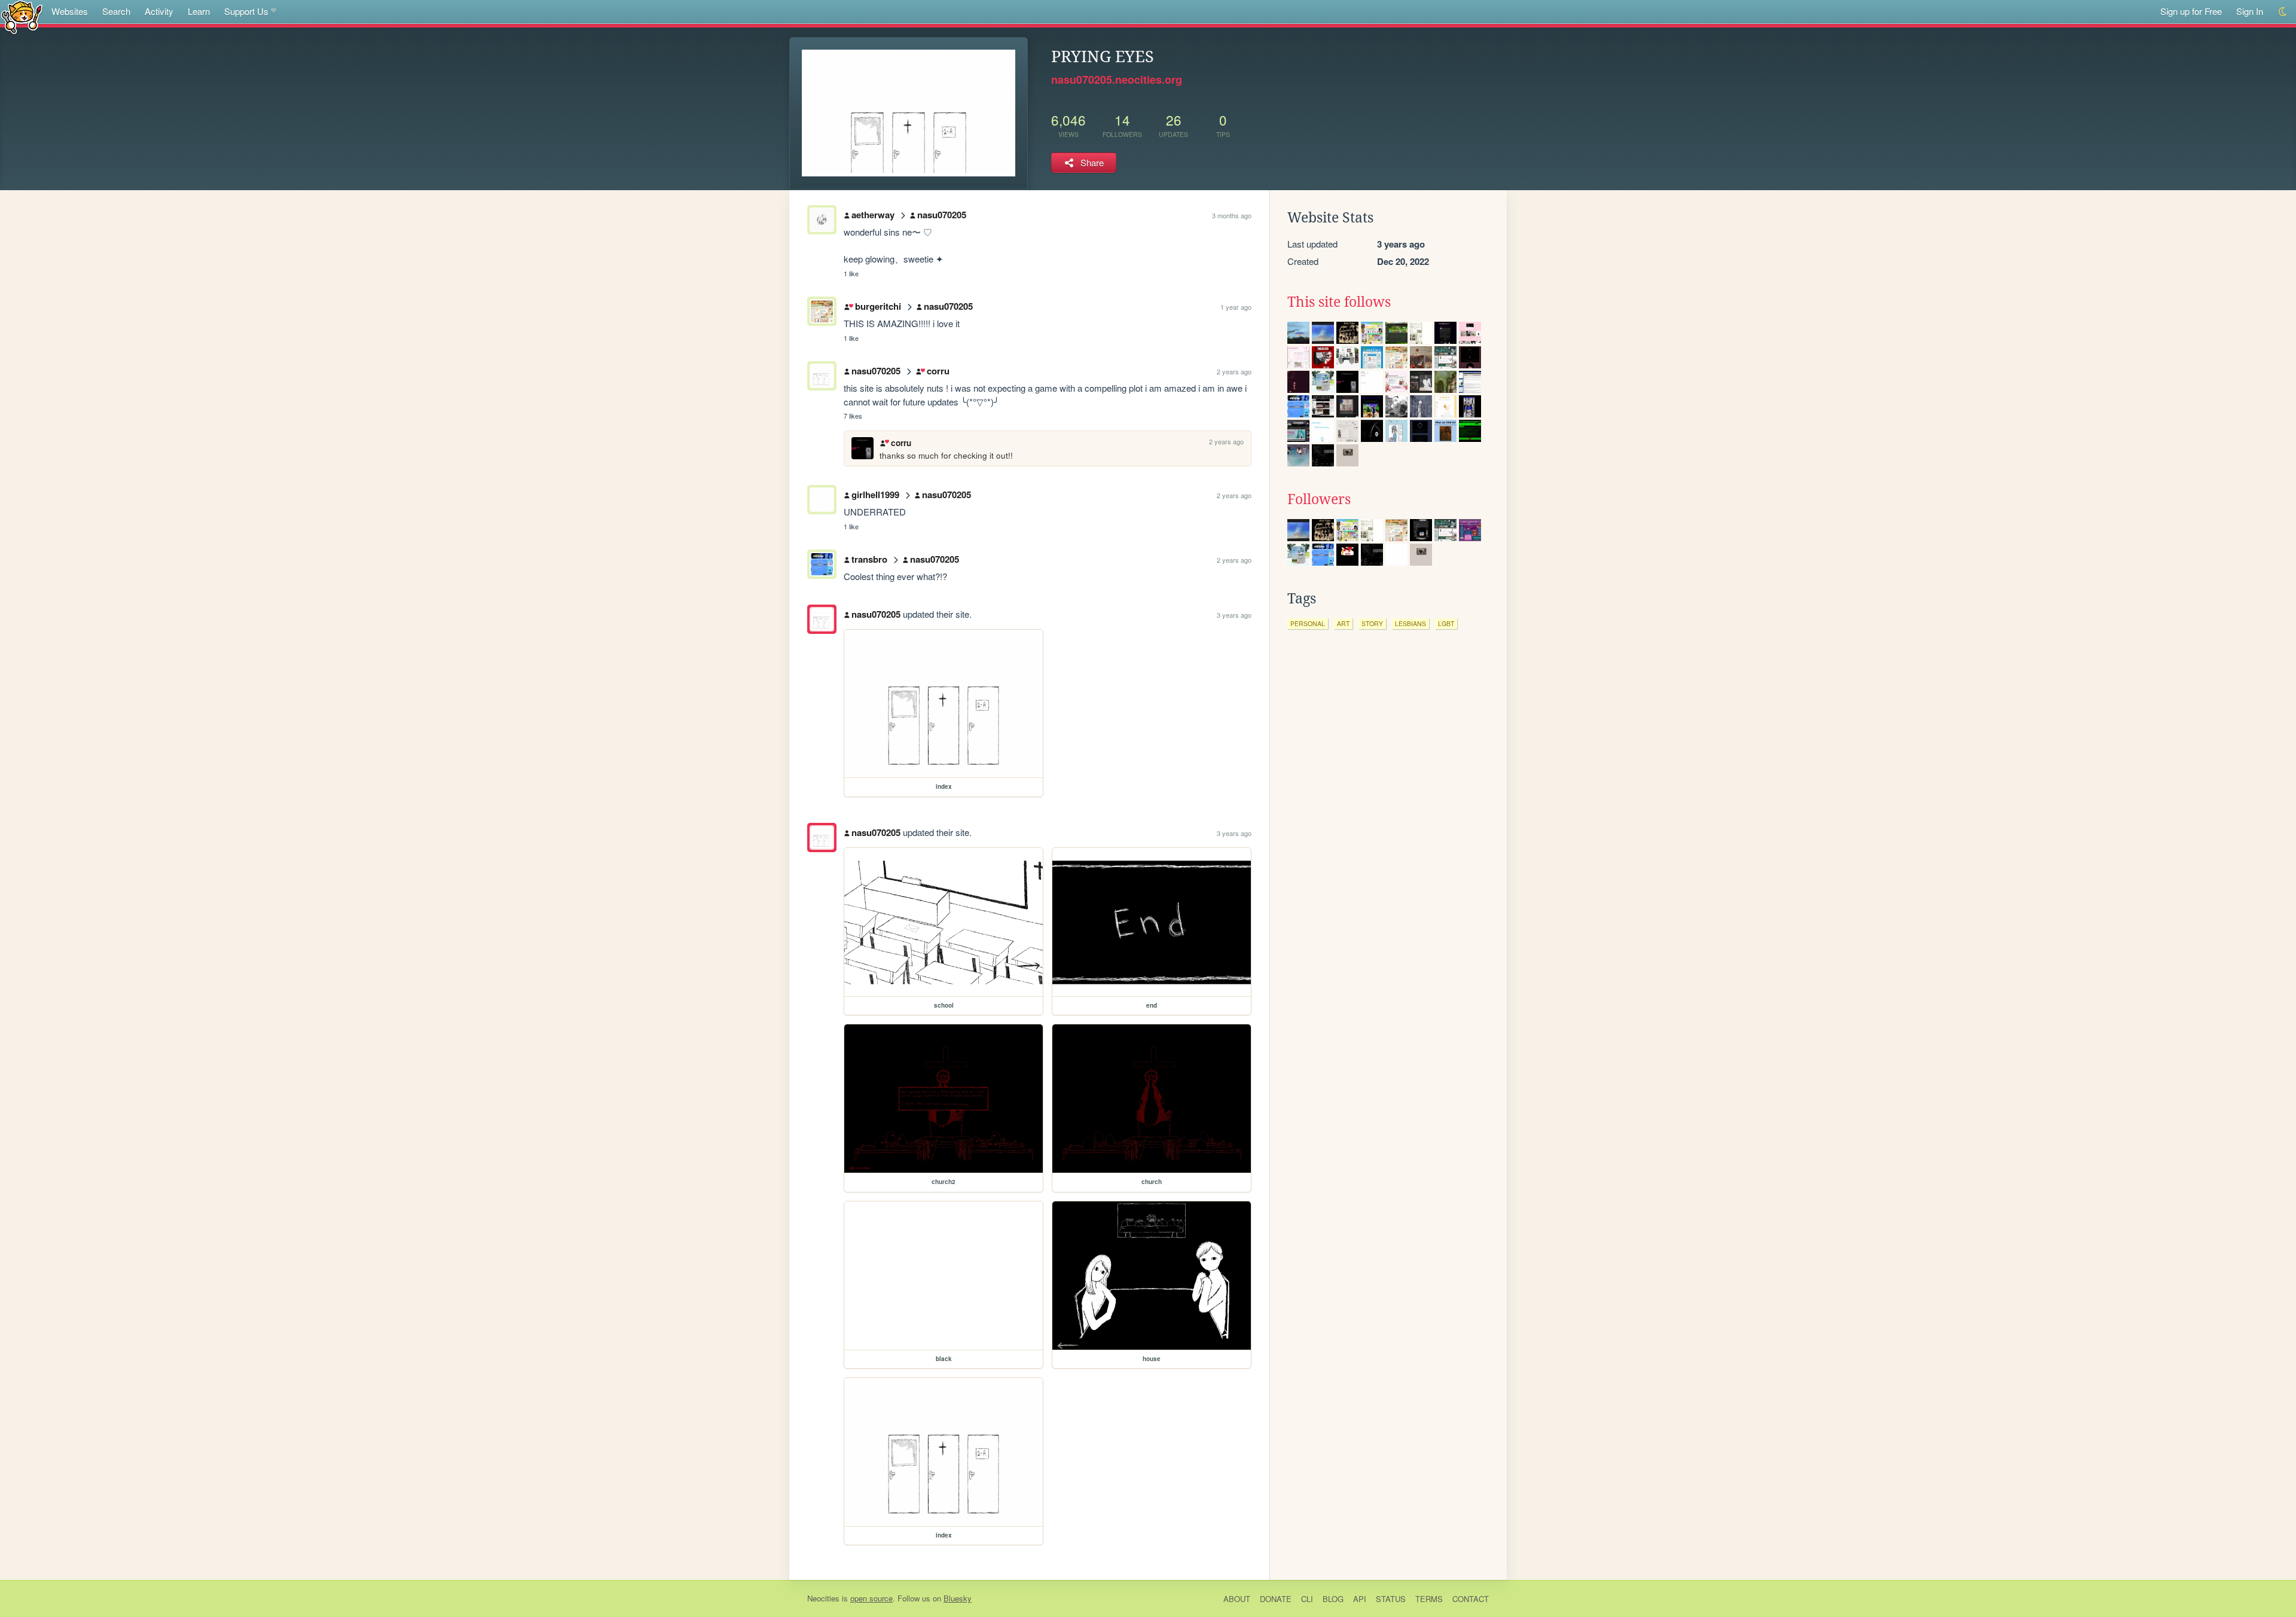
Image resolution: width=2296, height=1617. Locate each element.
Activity (159, 11)
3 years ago (1234, 615)
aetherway (873, 215)
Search (116, 11)
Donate (1276, 1599)
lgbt (1446, 623)
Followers (1319, 499)
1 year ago (1236, 307)
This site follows (1339, 302)
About (1237, 1599)
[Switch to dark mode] (2283, 12)
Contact (1471, 1599)
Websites (70, 11)
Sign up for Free (2191, 11)
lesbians (1410, 623)
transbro (869, 559)
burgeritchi (878, 306)
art (1343, 623)
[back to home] (22, 16)
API (1360, 1599)
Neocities (823, 1598)
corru (938, 371)
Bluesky (958, 1598)
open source (871, 1598)
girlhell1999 (875, 495)
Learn (199, 11)
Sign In (2250, 11)
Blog (1333, 1599)
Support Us (246, 11)
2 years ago (1234, 371)
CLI (1307, 1599)
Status (1391, 1599)
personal (1308, 623)
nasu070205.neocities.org (1117, 80)
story (1372, 623)
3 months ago (1232, 215)
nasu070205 (942, 215)
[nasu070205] (822, 619)
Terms (1429, 1599)
